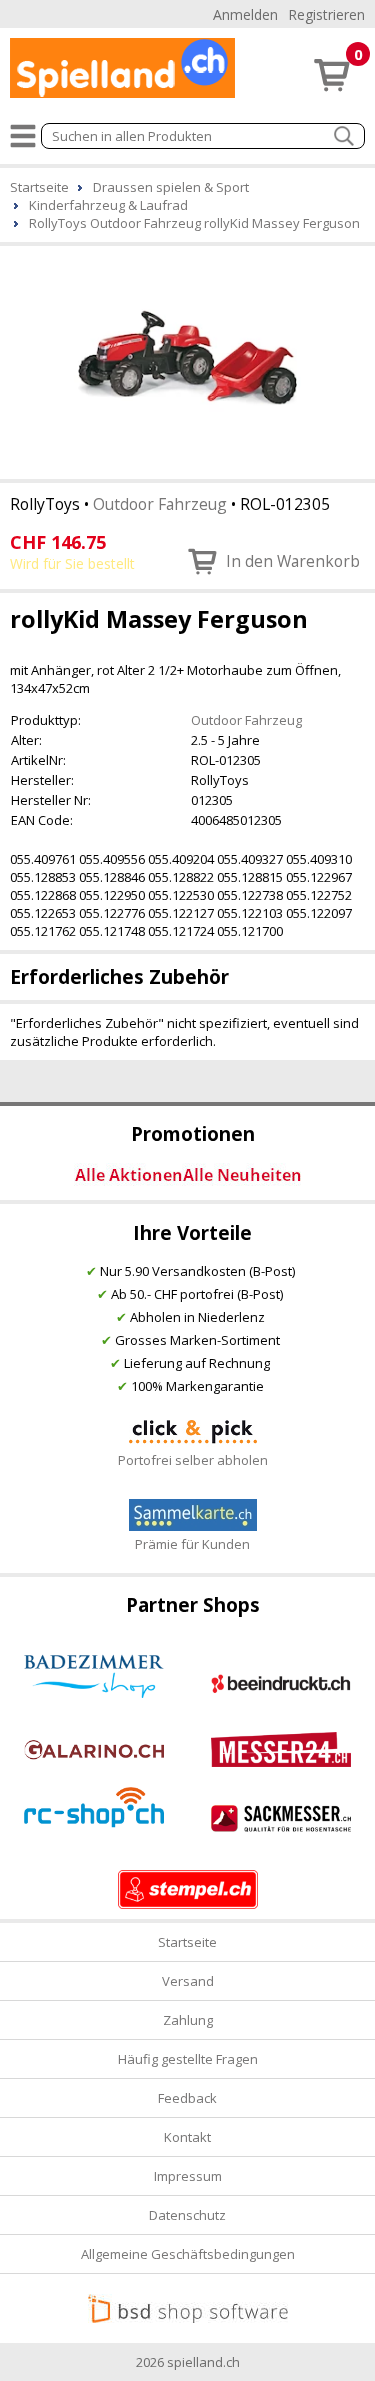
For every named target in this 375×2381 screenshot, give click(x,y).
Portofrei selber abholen (193, 1460)
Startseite (187, 1942)
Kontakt (187, 2137)
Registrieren (326, 14)
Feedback (187, 2098)
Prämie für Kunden (192, 1544)
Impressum (188, 2176)
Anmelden (245, 14)
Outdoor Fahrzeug (160, 504)
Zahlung (188, 2020)
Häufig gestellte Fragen (188, 2059)
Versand (188, 1981)
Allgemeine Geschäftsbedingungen (188, 2254)
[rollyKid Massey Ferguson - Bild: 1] (187, 360)
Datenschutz (187, 2215)
